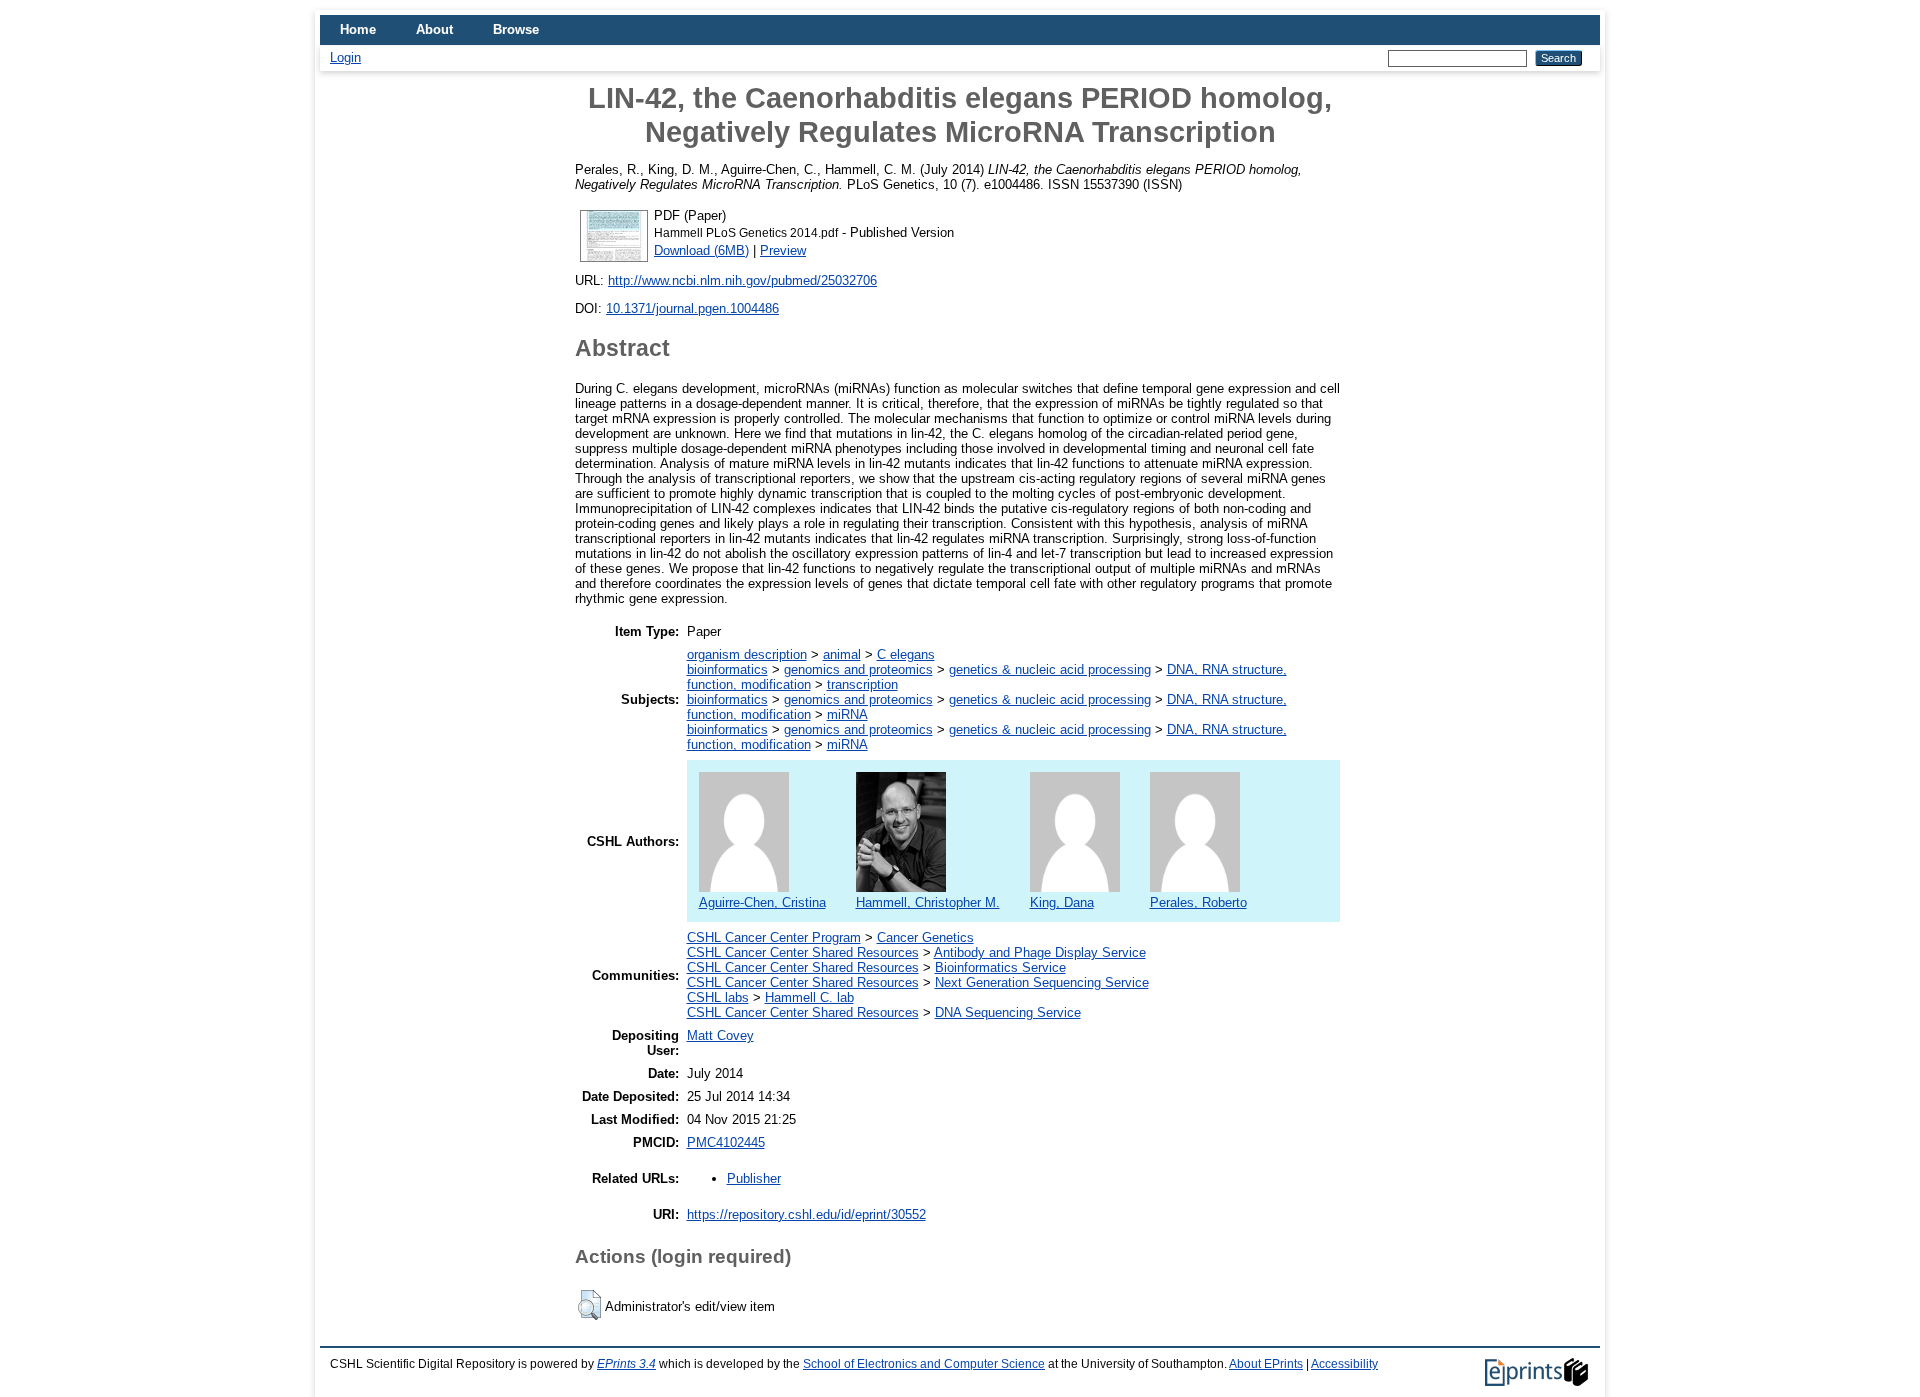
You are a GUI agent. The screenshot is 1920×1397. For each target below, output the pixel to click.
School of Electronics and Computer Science (924, 1364)
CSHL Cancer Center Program (774, 937)
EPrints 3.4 (626, 1364)
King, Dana (1062, 902)
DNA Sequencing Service (1008, 1012)
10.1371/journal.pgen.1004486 (692, 308)
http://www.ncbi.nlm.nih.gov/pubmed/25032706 (742, 280)
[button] (589, 1305)
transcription (862, 684)
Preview (783, 250)
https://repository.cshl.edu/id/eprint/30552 (806, 1214)
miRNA (847, 714)
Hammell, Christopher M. (928, 902)
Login (345, 57)
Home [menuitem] (358, 29)
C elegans (906, 654)
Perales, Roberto (1198, 902)
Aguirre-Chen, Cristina (762, 902)
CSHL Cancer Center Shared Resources (803, 952)
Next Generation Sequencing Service (1042, 982)
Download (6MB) (701, 250)
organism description (747, 654)
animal (842, 654)
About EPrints (1266, 1364)
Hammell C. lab (809, 997)
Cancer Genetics (925, 937)
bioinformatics (727, 669)
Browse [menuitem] (516, 29)
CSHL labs (718, 997)
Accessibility (1344, 1364)
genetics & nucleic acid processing (1050, 669)
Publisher (754, 1178)
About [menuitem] (434, 29)
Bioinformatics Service (1000, 967)
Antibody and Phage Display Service (1040, 952)
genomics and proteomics (858, 669)
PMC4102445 (726, 1142)
